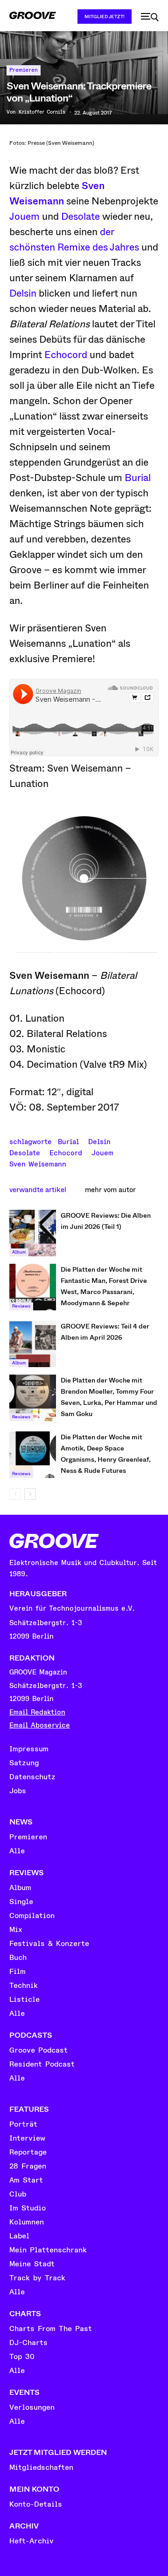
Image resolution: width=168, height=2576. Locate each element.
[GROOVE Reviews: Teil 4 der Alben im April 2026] (33, 1344)
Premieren (24, 70)
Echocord (66, 355)
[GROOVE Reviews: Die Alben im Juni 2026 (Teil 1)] (33, 1233)
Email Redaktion (37, 1712)
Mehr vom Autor (110, 1190)
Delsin (23, 293)
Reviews (21, 1306)
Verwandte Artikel (38, 1190)
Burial (138, 478)
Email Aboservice (40, 1725)
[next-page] (30, 1494)
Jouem (24, 217)
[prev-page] (15, 1494)
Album (19, 1252)
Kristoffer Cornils (42, 112)
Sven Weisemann (38, 1163)
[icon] (150, 17)
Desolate (80, 217)
